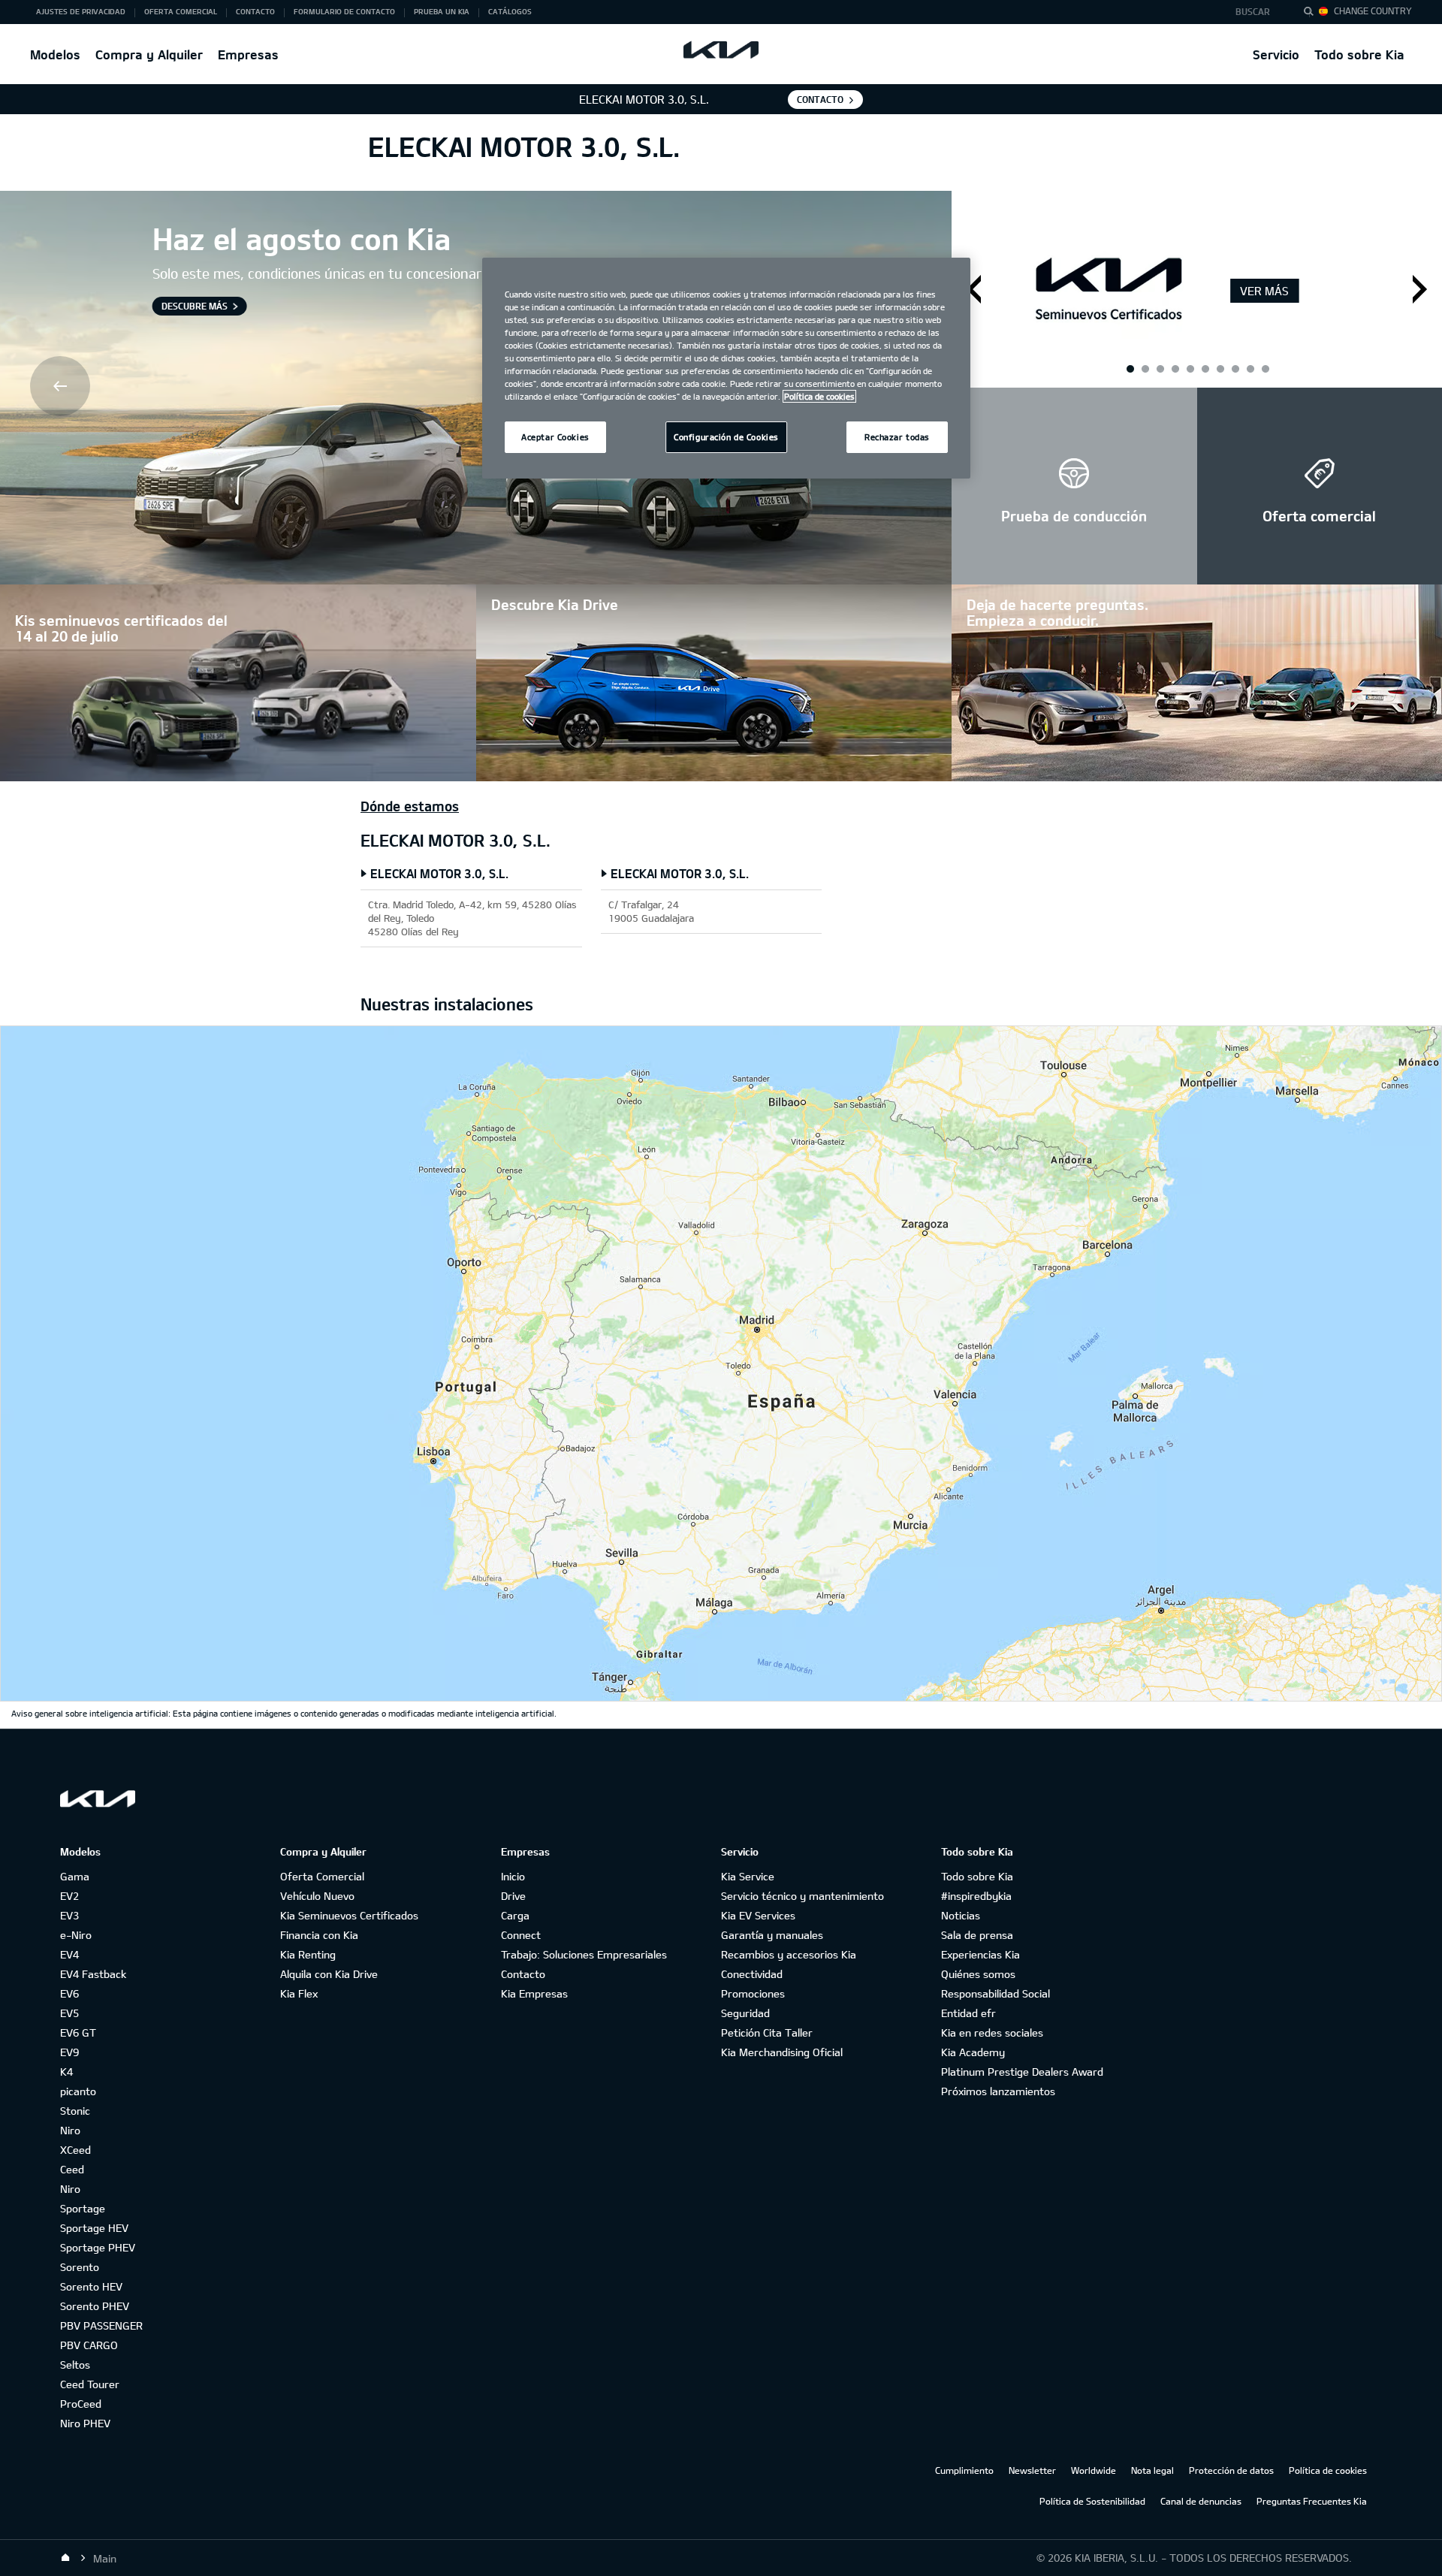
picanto (78, 2091)
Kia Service (748, 1876)
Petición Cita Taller (767, 2032)
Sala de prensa (977, 1935)
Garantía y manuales (772, 1935)
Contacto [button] (255, 11)
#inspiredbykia (976, 1896)
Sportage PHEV (98, 2247)
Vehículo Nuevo (317, 1896)
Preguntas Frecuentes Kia (1312, 2501)
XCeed (75, 2150)
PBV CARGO (89, 2345)
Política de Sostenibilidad (1092, 2501)
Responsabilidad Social (996, 1993)
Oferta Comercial (322, 1876)
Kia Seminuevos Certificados (349, 1915)
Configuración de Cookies (726, 437)
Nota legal (1152, 2470)
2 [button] (1160, 368)
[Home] (65, 2558)
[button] (1257, 12)
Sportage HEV (94, 2228)
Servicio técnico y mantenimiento (802, 1896)
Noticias (961, 1915)
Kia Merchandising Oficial (782, 2052)
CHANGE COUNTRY (1373, 11)
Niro (70, 2130)
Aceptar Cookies (555, 437)
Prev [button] (62, 388)
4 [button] (1220, 368)
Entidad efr (968, 2013)
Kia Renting (308, 1954)
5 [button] (1250, 368)
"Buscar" (1313, 14)
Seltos (75, 2365)
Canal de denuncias (1201, 2501)
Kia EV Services (758, 1915)
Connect (521, 1935)
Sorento (80, 2267)
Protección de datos (1231, 2470)
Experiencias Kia (980, 1954)
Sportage (83, 2208)
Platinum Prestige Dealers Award (1022, 2072)
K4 (66, 2072)
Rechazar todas (897, 437)
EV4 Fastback (93, 1974)
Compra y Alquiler (149, 54)
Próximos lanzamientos (998, 2091)
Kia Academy (973, 2052)
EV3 (69, 1915)
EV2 (69, 1896)
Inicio (513, 1876)
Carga (515, 1915)
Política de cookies (1328, 2470)
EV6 (69, 1993)
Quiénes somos (978, 1974)
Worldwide (1094, 2470)
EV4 (69, 1954)
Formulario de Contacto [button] (344, 11)
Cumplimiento (964, 2470)
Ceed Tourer (90, 2384)
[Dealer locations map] (721, 1363)
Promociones (753, 1993)
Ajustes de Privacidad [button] (81, 11)
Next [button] (1420, 289)
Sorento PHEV (95, 2306)
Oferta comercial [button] (181, 11)
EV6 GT (78, 2032)
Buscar (1253, 11)
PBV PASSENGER (101, 2325)
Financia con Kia (319, 1935)
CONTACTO (820, 99)
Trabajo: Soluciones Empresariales (584, 1954)
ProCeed (81, 2404)
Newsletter (1032, 2470)
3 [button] (1190, 368)
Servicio (1276, 54)
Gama (75, 1876)
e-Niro (76, 1935)
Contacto (523, 1974)
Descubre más (195, 306)
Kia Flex (299, 1993)
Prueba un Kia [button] (442, 11)
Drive (513, 1896)
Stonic (75, 2111)
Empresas (248, 54)
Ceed (72, 2169)
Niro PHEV (85, 2423)
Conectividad (752, 1974)
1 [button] (1130, 368)
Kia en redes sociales (992, 2032)
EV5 (69, 2013)
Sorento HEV (91, 2286)
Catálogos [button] (510, 11)
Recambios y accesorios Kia (789, 1954)
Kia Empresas (534, 1993)
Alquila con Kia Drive (329, 1974)
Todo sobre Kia (1359, 54)
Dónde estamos (410, 806)
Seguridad (745, 2013)
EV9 (69, 2052)
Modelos (55, 54)
